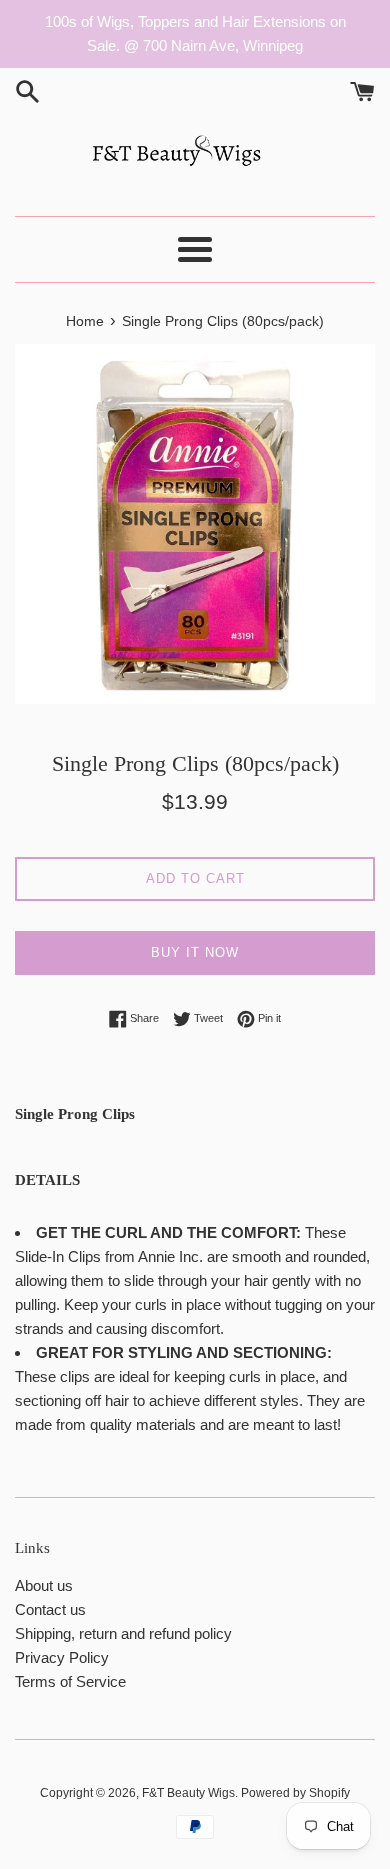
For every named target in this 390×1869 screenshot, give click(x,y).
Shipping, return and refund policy (123, 1633)
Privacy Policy (62, 1657)
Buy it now (195, 952)
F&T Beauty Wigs (188, 1793)
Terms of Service (70, 1681)
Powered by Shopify (295, 1793)
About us (44, 1585)
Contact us (50, 1609)
